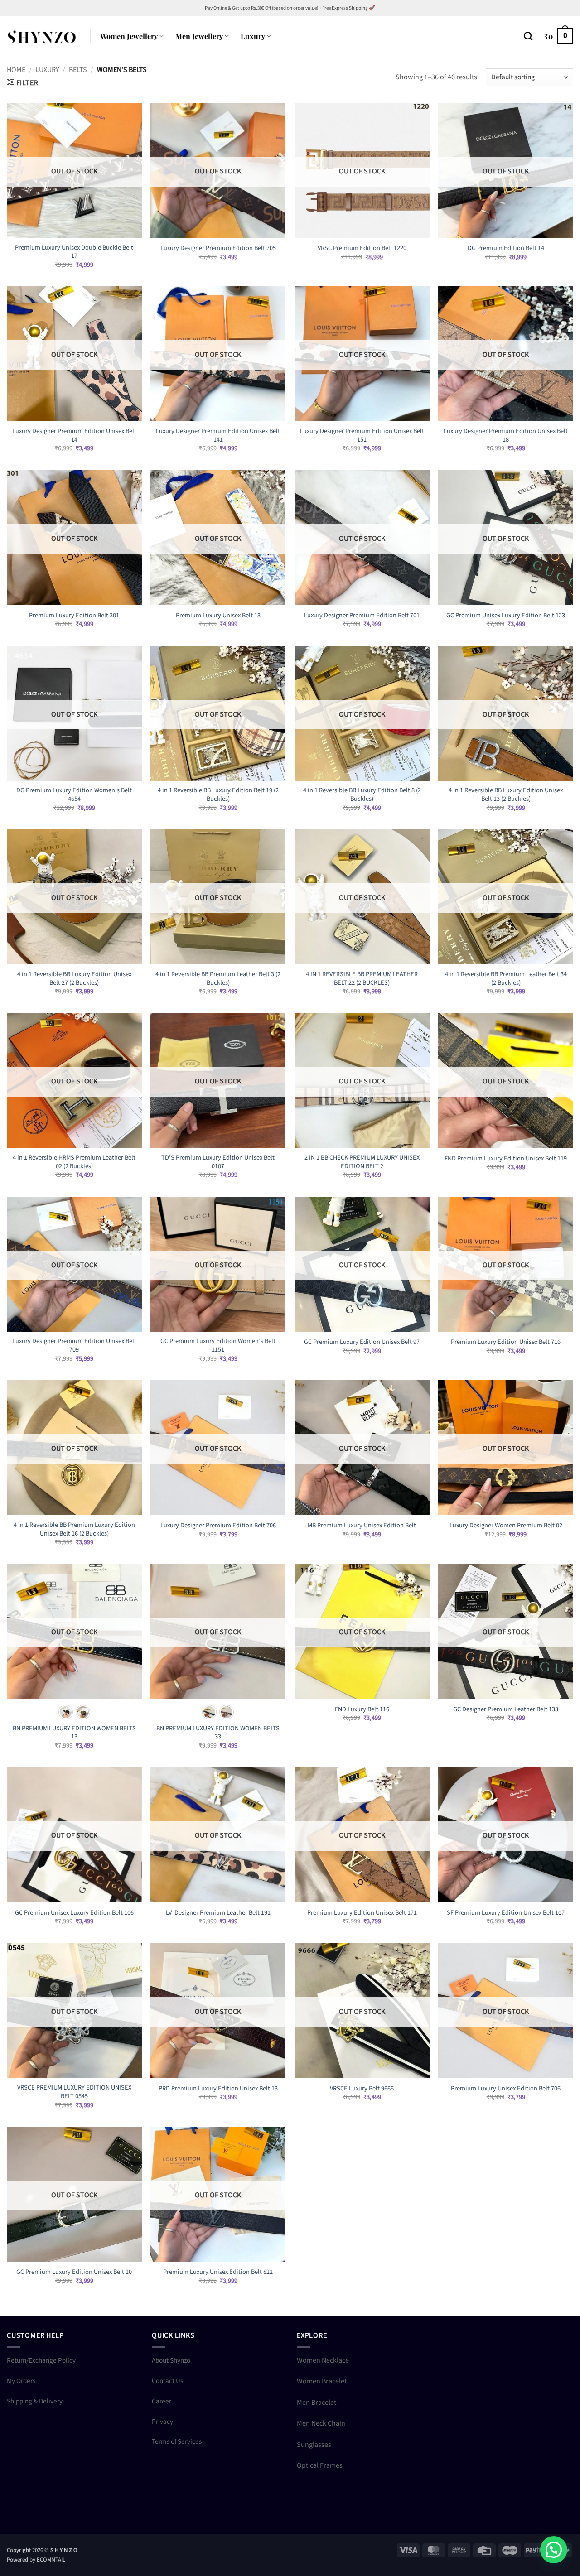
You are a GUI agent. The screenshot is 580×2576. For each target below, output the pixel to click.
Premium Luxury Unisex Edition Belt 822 (218, 2272)
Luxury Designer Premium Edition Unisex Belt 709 (74, 1346)
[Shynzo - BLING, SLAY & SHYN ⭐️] (42, 36)
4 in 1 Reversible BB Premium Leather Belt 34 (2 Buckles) (506, 979)
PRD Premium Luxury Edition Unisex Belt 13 (218, 2089)
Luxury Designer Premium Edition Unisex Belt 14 (74, 436)
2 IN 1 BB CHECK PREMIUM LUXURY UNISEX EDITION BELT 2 (362, 1162)
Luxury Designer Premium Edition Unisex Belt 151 (362, 436)
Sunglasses (314, 2445)
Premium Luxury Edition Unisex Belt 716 (506, 1342)
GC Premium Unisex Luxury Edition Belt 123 (506, 616)
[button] (559, 36)
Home (16, 70)
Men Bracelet (317, 2403)
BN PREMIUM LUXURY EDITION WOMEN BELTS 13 (74, 1733)
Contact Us (167, 2381)
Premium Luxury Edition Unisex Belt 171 (362, 1913)
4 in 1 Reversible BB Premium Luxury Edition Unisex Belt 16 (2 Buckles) (74, 1529)
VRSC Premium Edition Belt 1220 (362, 248)
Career (162, 2401)
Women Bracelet (322, 2381)
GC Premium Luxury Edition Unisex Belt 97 (362, 1342)
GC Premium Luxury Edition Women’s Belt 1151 (218, 1346)
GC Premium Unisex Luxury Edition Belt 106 (74, 1913)
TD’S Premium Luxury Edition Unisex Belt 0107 (218, 1162)
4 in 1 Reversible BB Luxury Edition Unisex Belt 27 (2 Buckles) (74, 979)
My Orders (21, 2381)
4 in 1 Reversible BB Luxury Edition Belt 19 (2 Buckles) (218, 795)
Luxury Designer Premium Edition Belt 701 (362, 616)
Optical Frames (320, 2465)
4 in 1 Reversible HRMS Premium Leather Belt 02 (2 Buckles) (74, 1162)
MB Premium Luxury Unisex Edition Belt (362, 1526)
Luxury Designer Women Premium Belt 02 (506, 1526)
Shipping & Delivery (35, 2401)
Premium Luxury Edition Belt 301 (74, 616)
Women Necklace (323, 2360)
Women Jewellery (129, 36)
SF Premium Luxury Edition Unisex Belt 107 (506, 1913)
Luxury (253, 36)
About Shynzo (171, 2360)
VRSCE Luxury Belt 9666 (362, 2089)
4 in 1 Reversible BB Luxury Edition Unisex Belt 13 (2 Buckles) (506, 795)
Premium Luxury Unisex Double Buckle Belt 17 (74, 252)
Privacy (162, 2422)
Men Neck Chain (321, 2423)
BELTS (78, 70)
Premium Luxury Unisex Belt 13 (218, 616)
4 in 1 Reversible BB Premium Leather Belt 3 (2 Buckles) (218, 979)
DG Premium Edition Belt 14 (506, 248)
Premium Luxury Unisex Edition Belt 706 (506, 2089)
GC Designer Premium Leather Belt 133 (506, 1710)
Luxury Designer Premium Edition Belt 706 (218, 1526)
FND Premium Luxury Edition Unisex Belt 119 (506, 1159)
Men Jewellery (199, 36)
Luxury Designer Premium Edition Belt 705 (218, 248)
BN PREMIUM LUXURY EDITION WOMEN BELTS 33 (218, 1733)
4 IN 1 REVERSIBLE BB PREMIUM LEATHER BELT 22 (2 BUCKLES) (362, 979)
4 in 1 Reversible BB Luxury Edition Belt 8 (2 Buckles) (362, 795)
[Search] (528, 36)
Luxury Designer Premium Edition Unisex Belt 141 (218, 436)
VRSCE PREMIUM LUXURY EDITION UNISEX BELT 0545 (74, 2092)
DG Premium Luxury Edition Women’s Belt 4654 (74, 795)
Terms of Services (177, 2441)
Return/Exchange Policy (41, 2360)
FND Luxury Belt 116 (362, 1710)
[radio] (66, 1712)
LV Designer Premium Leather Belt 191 (218, 1913)
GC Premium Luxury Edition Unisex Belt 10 (74, 2272)
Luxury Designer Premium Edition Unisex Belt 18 (506, 436)
